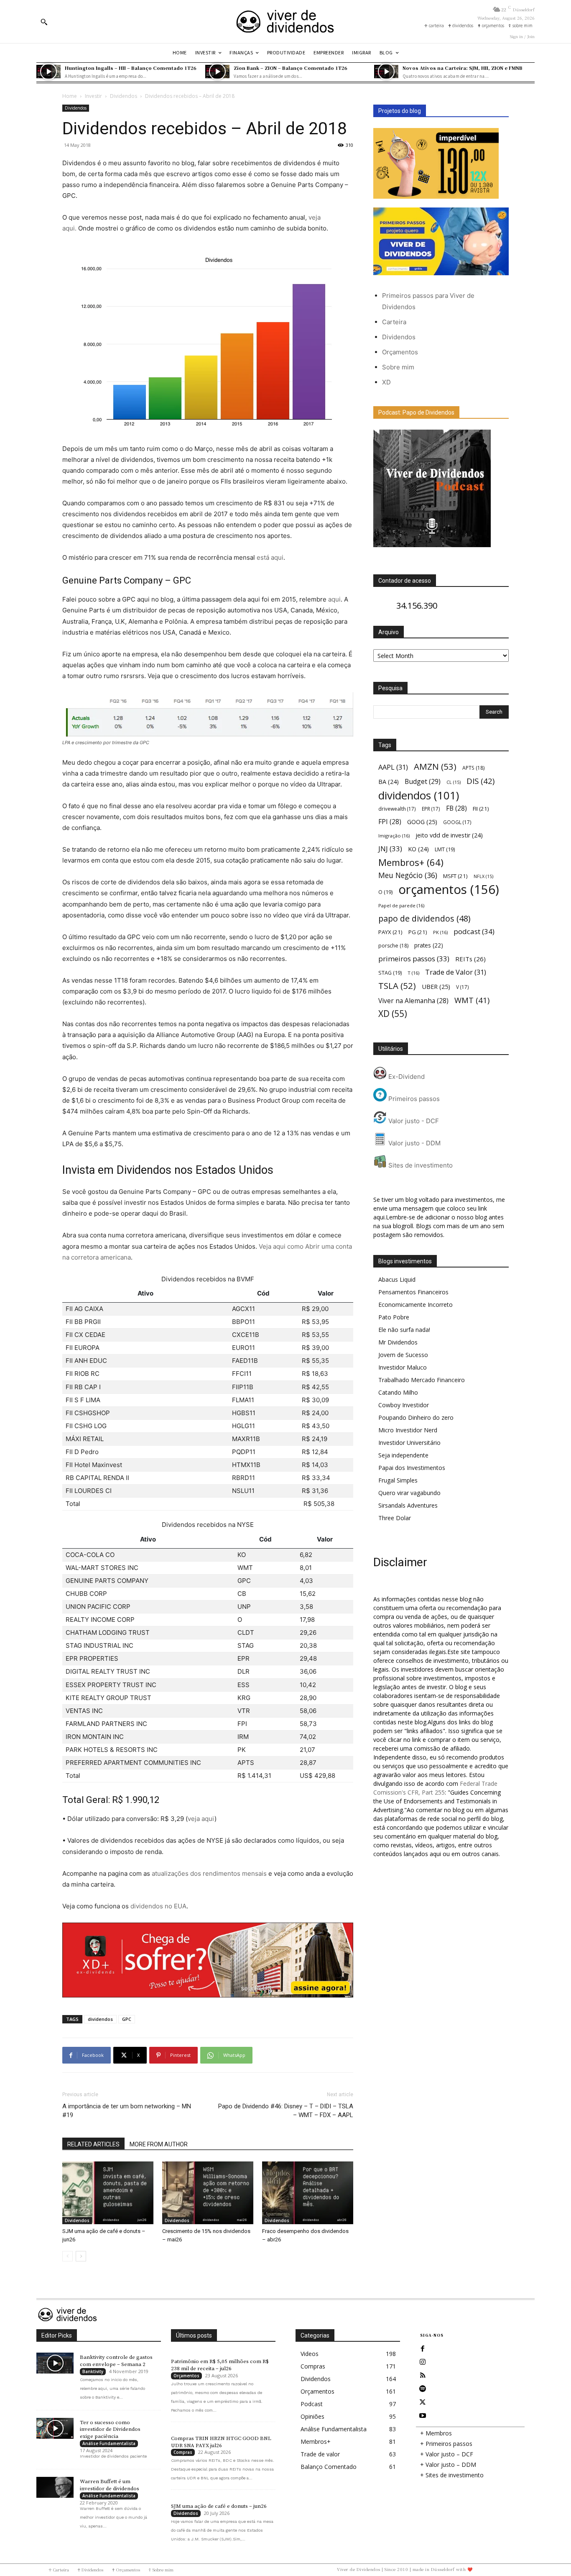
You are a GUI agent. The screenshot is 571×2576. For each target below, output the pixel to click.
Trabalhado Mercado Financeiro (422, 1380)
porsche (393, 946)
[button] (44, 22)
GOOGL (457, 822)
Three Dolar (395, 1518)
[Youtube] (423, 2416)
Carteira (394, 322)
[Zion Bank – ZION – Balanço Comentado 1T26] (217, 72)
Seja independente (403, 1455)
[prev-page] (68, 2256)
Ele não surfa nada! (404, 1330)
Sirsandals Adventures (408, 1505)
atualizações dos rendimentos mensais (209, 1873)
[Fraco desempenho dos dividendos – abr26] (308, 2193)
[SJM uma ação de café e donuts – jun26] (108, 2193)
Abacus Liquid (397, 1279)
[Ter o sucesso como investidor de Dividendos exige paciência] (55, 2428)
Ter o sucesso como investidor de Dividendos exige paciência (110, 2430)
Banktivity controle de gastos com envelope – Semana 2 (116, 2361)
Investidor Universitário (409, 1443)
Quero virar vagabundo (409, 1493)
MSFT (455, 876)
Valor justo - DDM (414, 1143)
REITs (470, 959)
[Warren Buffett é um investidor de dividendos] (55, 2487)
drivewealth (397, 809)
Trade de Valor (456, 972)
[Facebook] (423, 2349)
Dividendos (124, 96)
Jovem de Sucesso (403, 1355)
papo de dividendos (424, 918)
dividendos (100, 2019)
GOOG (422, 822)
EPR (431, 809)
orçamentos (449, 890)
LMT (445, 849)
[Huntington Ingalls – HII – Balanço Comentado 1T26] (48, 72)
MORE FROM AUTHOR (159, 2144)
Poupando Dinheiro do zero (416, 1417)
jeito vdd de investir (449, 835)
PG (418, 932)
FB (456, 808)
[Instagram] (423, 2362)
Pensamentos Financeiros (413, 1292)
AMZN (435, 767)
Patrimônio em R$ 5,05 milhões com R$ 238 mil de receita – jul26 (220, 2365)
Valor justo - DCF (413, 1121)
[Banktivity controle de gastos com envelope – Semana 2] (55, 2363)
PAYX (390, 932)
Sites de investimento (420, 1165)
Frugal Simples (398, 1480)
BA (389, 782)
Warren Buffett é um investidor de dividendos (110, 2485)
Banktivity (93, 2371)
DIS (481, 781)
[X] (423, 2402)
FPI (390, 822)
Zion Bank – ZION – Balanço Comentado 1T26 (291, 68)
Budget (423, 782)
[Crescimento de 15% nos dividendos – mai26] (208, 2193)
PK (440, 932)
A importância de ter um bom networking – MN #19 (127, 2111)
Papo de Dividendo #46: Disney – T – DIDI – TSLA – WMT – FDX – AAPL (286, 2111)
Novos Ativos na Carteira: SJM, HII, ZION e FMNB (463, 68)
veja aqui (201, 1819)
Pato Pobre (394, 1317)
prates (429, 945)
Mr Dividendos (398, 1342)
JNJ (390, 849)
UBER (436, 986)
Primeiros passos (413, 1099)
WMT (472, 1000)
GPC (127, 2019)
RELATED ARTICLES (93, 2144)
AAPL (393, 767)
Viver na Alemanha (413, 1001)
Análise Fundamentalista (109, 2443)
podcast (474, 931)
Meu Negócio (408, 875)
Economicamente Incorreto (416, 1305)
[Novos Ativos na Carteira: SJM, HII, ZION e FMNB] (386, 72)
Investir (93, 96)
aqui (334, 599)
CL (454, 782)
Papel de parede (401, 905)
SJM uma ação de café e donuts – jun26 (219, 2506)
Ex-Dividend (406, 1077)
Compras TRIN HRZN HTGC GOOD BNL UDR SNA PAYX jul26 (221, 2442)
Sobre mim (398, 367)
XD (386, 382)
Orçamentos (400, 352)
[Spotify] (423, 2389)
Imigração (394, 836)
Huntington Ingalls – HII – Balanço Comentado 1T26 (131, 68)
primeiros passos (414, 959)
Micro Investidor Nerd (408, 1430)
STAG (390, 973)
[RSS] (423, 2376)
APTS (473, 768)
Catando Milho (398, 1392)
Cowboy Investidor (404, 1405)
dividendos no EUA (158, 1906)
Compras (183, 2452)
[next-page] (81, 2256)
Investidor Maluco (403, 1367)
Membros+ (411, 862)
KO (418, 849)
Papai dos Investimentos (412, 1468)
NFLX (483, 876)
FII (481, 809)
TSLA (397, 986)
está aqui (270, 557)
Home (70, 96)
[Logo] (285, 22)
